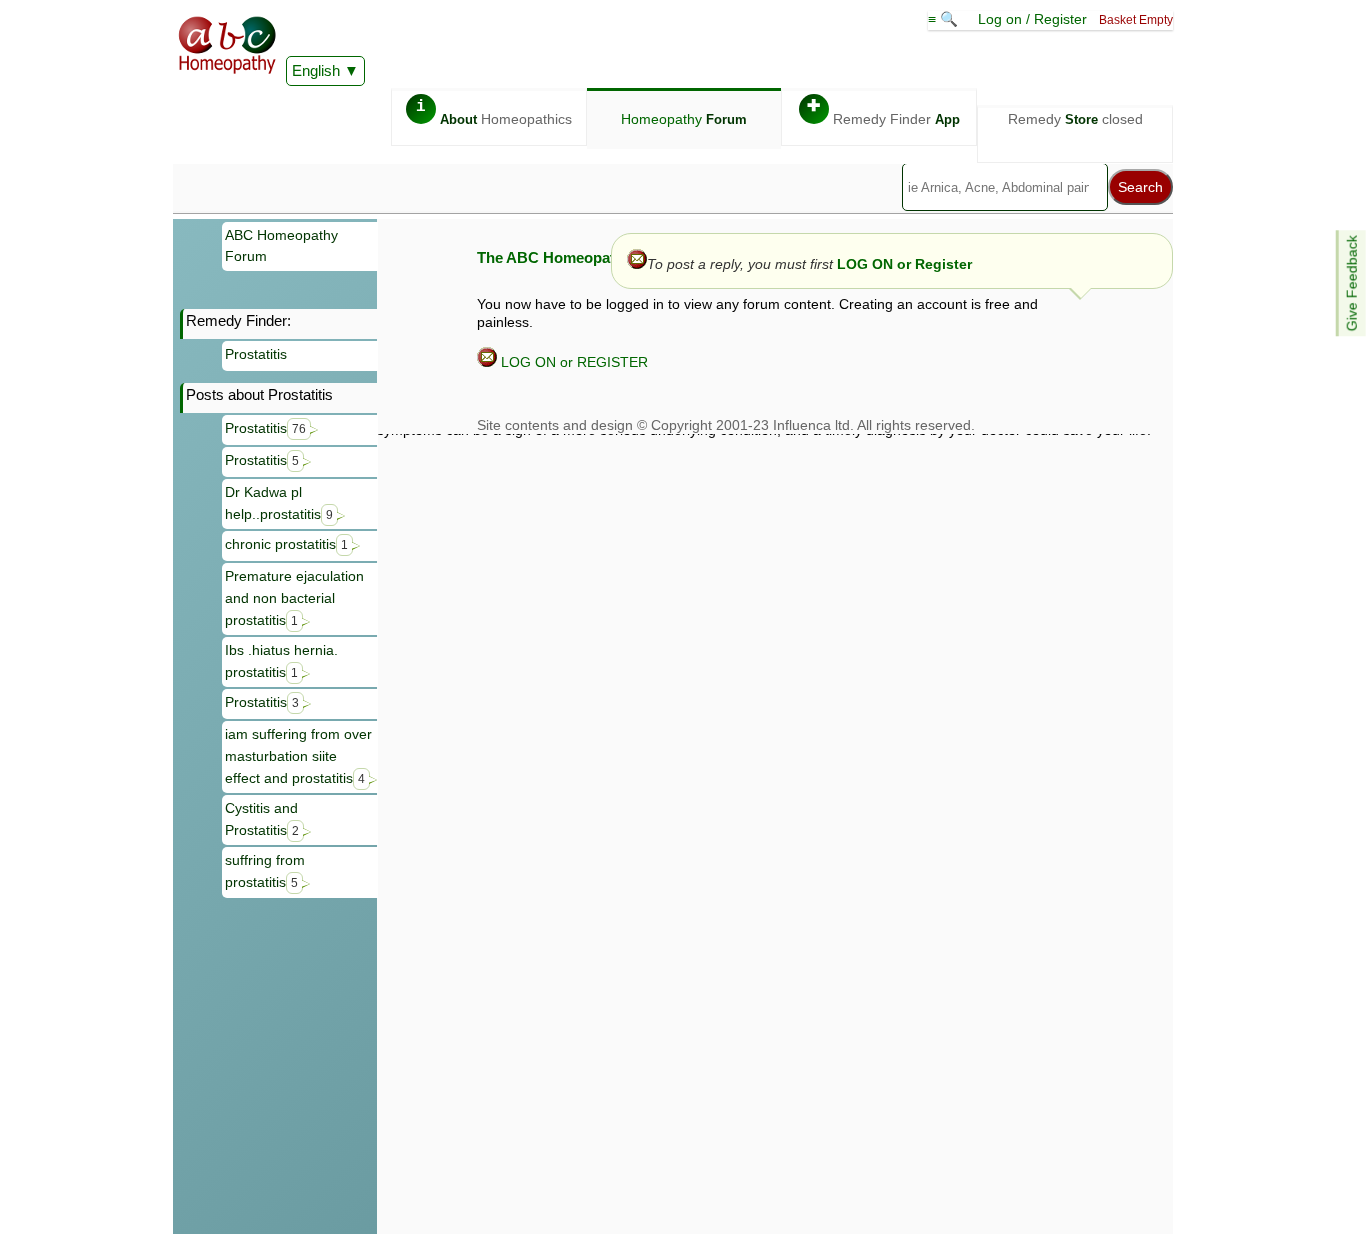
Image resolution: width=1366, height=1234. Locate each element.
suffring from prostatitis (265, 871)
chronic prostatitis (286, 544)
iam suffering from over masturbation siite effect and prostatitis (298, 755)
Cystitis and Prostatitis (262, 819)
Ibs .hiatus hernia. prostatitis (281, 661)
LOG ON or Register (904, 264)
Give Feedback (1352, 283)
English (316, 70)
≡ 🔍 (945, 19)
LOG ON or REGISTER (572, 362)
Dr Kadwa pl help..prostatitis (279, 503)
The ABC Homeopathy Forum (579, 257)
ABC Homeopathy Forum (281, 246)
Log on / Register (1032, 19)
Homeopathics (494, 112)
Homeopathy (684, 119)
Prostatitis (256, 354)
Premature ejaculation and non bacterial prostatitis (294, 597)
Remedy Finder (883, 112)
